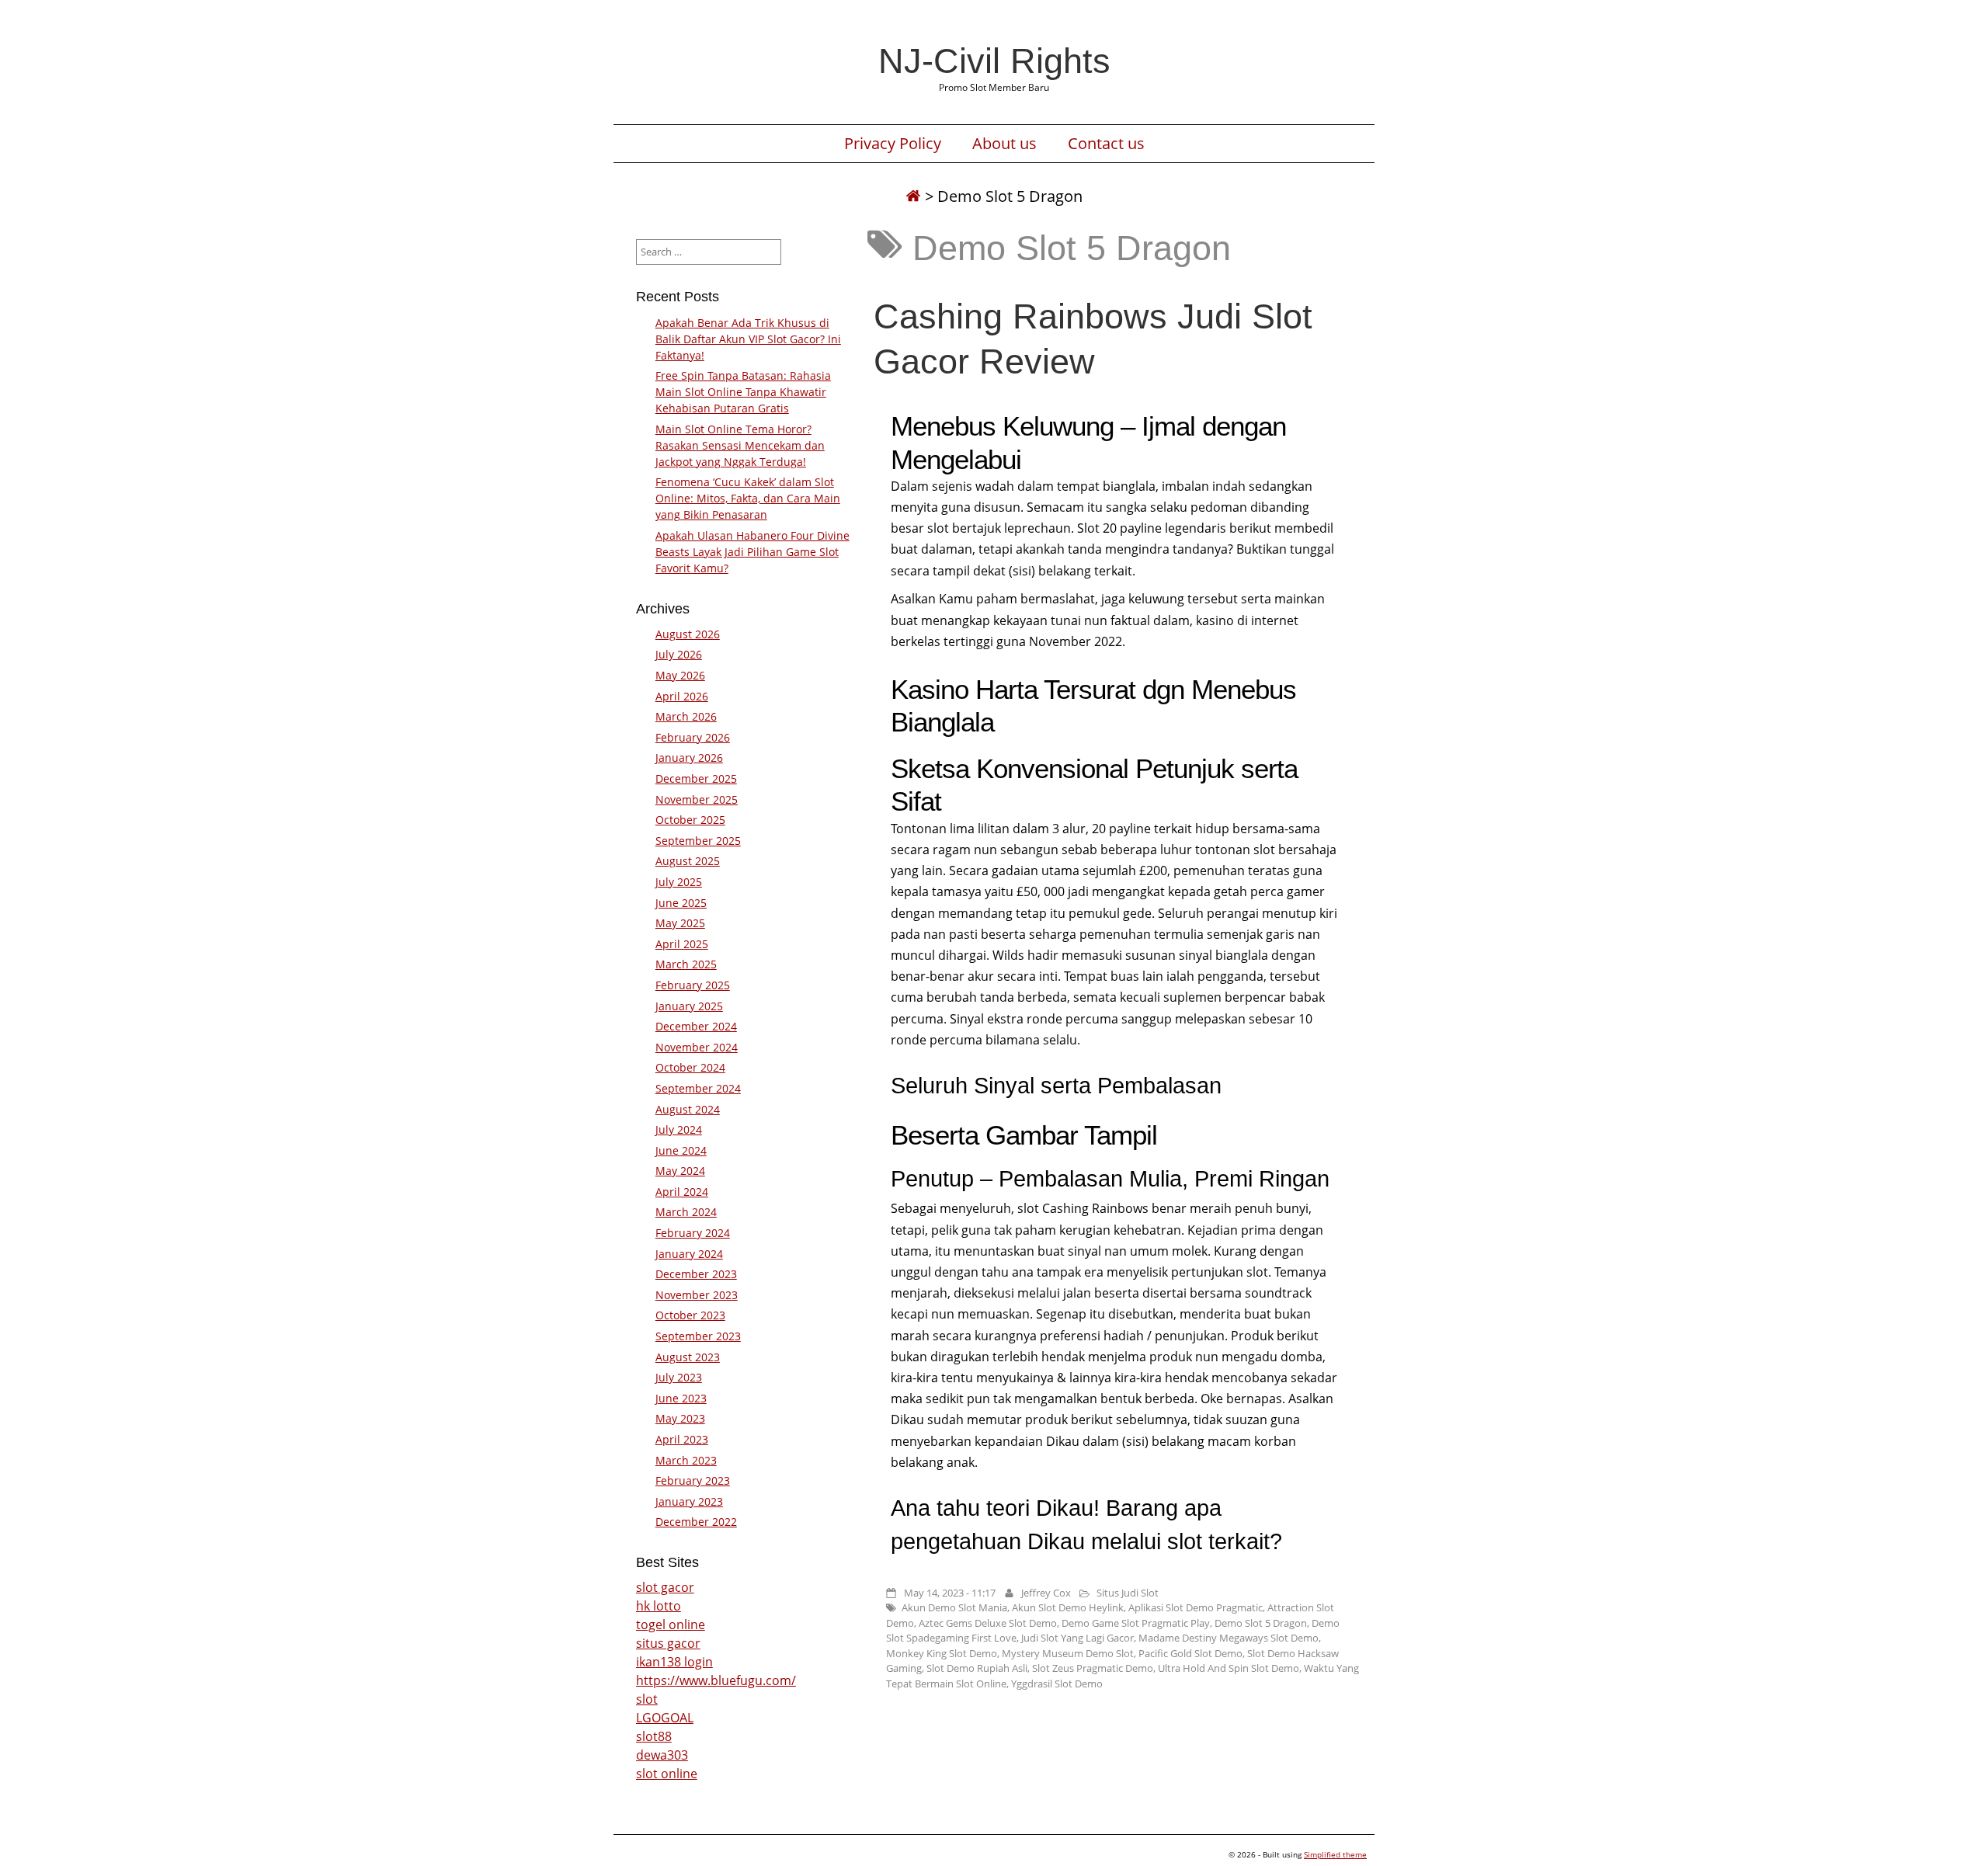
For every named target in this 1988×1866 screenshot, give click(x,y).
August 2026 (688, 634)
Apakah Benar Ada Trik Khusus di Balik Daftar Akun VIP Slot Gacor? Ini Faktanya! (748, 339)
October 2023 (690, 1315)
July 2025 (679, 882)
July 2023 (679, 1377)
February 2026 (693, 737)
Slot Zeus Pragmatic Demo (1093, 1668)
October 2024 (690, 1067)
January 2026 (689, 758)
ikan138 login (674, 1662)
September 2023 (698, 1336)
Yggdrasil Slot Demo (1057, 1684)
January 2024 (689, 1254)
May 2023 (680, 1418)
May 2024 (680, 1171)
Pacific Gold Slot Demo (1190, 1653)
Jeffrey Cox (1046, 1593)
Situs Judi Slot (1128, 1593)
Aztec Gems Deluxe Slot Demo (988, 1623)
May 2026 (680, 675)
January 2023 (689, 1501)
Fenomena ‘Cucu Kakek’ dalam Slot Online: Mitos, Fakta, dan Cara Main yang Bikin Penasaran (748, 498)
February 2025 (693, 985)
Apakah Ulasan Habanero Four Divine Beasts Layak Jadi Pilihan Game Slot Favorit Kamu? (752, 552)
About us (1004, 144)
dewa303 (662, 1755)
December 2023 (696, 1274)
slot (647, 1699)
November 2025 (697, 799)
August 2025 (688, 861)
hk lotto (659, 1606)
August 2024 (688, 1109)
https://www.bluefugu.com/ (716, 1680)
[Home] (913, 196)
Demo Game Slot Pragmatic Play (1136, 1623)
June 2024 (681, 1150)
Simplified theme (1335, 1854)
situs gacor (668, 1643)
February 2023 (693, 1480)
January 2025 (689, 1006)
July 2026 (679, 654)
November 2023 (697, 1295)
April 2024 (682, 1192)
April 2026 (682, 696)
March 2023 (686, 1460)
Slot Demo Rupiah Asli (977, 1668)
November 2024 (697, 1047)
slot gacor (665, 1587)
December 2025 (696, 778)
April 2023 (682, 1439)
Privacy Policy (893, 144)
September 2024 (698, 1088)
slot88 (654, 1736)
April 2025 (682, 944)
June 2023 (681, 1398)
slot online (667, 1774)
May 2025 (680, 923)
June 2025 (681, 903)
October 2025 (690, 820)
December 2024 (696, 1026)
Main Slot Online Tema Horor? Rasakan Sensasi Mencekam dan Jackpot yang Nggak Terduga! (740, 445)
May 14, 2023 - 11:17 (950, 1593)
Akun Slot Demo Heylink (1068, 1607)
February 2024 (693, 1233)
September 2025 (698, 841)
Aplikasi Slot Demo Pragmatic (1196, 1607)
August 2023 (688, 1357)
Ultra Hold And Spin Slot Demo (1229, 1668)
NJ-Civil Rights (994, 61)
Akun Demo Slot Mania (954, 1607)
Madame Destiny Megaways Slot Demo (1229, 1638)
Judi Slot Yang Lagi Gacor (1077, 1638)
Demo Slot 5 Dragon (1261, 1623)
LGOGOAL (665, 1718)
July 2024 (679, 1129)
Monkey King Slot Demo (942, 1653)
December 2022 (696, 1522)
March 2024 (686, 1212)
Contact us (1106, 144)
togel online (671, 1624)
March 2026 (686, 716)
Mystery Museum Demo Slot (1068, 1653)
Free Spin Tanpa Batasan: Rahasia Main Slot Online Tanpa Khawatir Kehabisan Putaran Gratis (743, 392)
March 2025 (686, 964)
